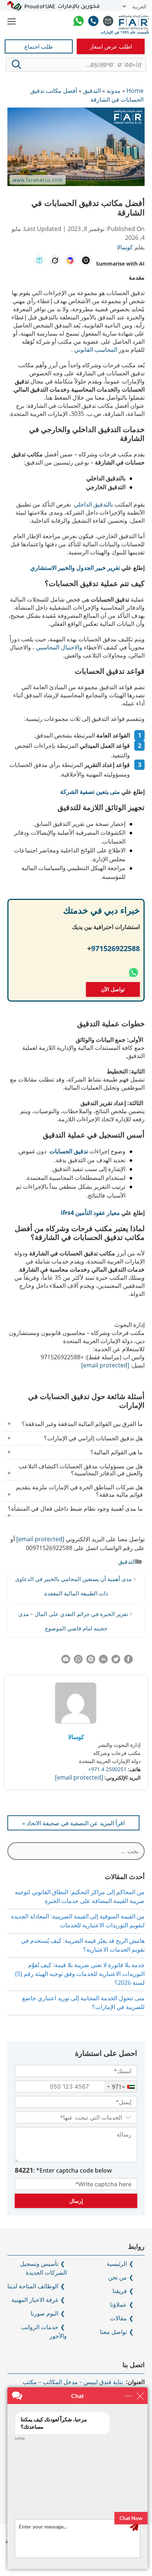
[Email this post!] (66, 1661)
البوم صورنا (44, 2313)
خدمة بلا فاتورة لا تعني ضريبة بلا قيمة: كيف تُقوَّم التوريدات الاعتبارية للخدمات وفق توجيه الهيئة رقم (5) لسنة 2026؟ (80, 1974)
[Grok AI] (55, 260)
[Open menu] (12, 22)
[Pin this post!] (91, 1661)
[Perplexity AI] (39, 260)
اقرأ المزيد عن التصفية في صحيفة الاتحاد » (73, 1823)
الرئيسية (117, 2264)
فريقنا (120, 2291)
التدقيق (127, 1562)
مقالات (118, 2318)
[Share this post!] (128, 1661)
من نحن (118, 2277)
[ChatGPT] (86, 260)
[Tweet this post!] (116, 1661)
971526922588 (115, 948)
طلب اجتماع (39, 46)
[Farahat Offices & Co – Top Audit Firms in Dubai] (134, 22)
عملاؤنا (118, 2305)
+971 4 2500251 (107, 1769)
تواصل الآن (113, 989)
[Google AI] (70, 260)
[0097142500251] (93, 22)
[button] (17, 64)
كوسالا (76, 1737)
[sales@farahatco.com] (108, 22)
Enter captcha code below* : (63, 2170)
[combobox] (121, 2087)
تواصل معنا (113, 2332)
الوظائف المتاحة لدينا (33, 2286)
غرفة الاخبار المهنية (35, 2300)
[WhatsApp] (79, 22)
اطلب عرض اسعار (111, 46)
